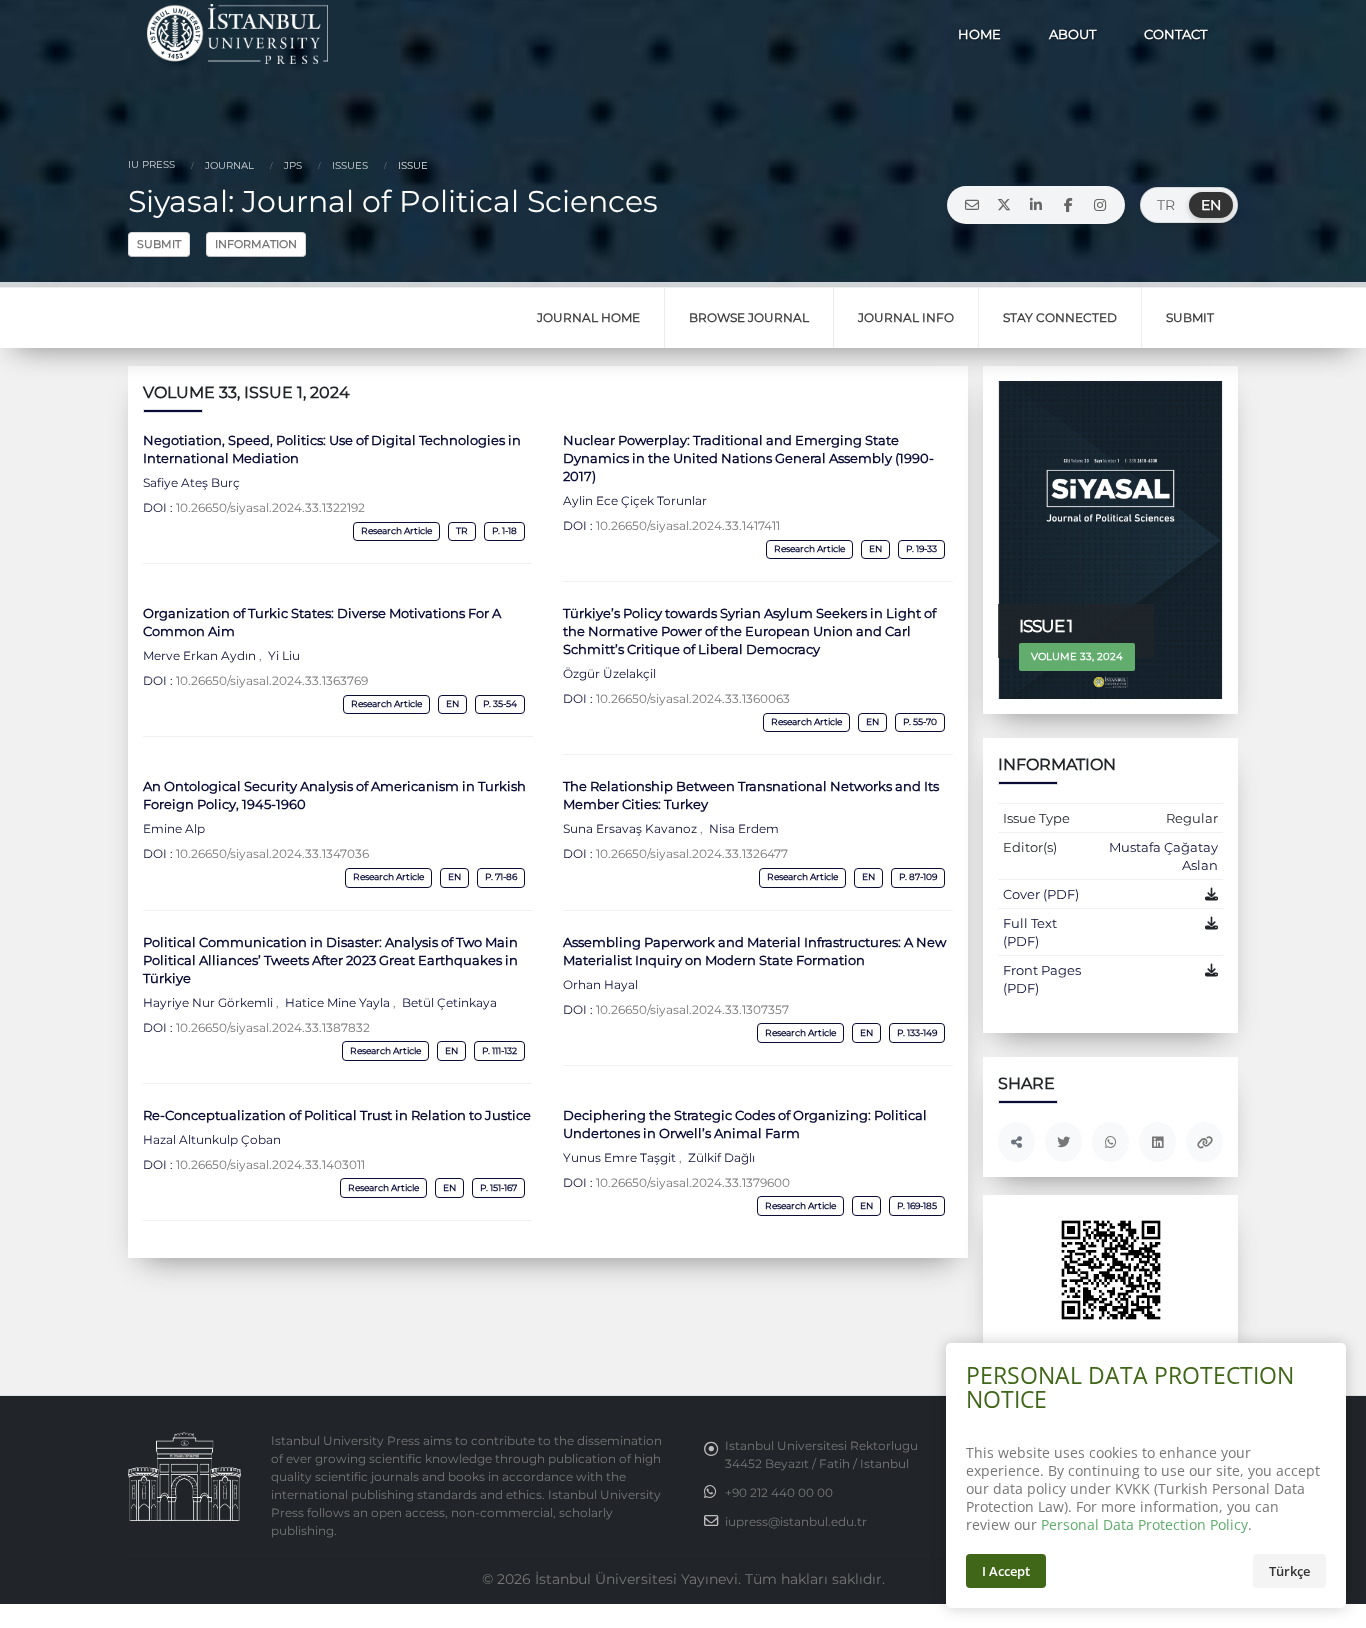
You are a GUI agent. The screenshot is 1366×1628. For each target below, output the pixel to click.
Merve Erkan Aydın (201, 656)
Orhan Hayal (600, 985)
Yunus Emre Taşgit (621, 1158)
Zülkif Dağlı (720, 1158)
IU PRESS (151, 164)
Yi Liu (282, 656)
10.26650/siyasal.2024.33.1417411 (688, 526)
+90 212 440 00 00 (779, 1493)
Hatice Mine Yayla (337, 1003)
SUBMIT (159, 244)
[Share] (1016, 1142)
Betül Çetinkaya (448, 1003)
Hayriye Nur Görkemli (209, 1003)
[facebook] (1068, 205)
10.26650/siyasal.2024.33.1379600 (693, 1183)
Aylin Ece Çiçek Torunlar (635, 501)
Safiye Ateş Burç (191, 483)
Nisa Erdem (742, 829)
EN (1211, 205)
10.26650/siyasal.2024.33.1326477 (692, 854)
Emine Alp (174, 829)
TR (1166, 205)
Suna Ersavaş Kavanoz (631, 829)
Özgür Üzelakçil (609, 674)
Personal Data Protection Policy (1144, 1524)
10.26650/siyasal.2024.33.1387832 (273, 1028)
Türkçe (1289, 1571)
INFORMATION (256, 244)
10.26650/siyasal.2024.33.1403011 (270, 1165)
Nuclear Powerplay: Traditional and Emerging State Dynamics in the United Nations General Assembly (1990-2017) (748, 458)
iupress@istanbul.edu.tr (796, 1522)
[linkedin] (1036, 205)
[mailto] (972, 205)
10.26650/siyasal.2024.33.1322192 (270, 508)
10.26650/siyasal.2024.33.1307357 (692, 1010)
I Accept (1006, 1571)
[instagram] (1100, 205)
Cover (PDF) (1041, 894)
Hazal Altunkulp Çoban (212, 1140)
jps (291, 165)
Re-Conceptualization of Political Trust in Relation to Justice (337, 1115)
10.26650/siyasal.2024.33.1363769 (272, 681)
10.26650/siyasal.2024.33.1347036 (272, 854)
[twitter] (1004, 205)
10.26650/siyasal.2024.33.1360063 (693, 699)
